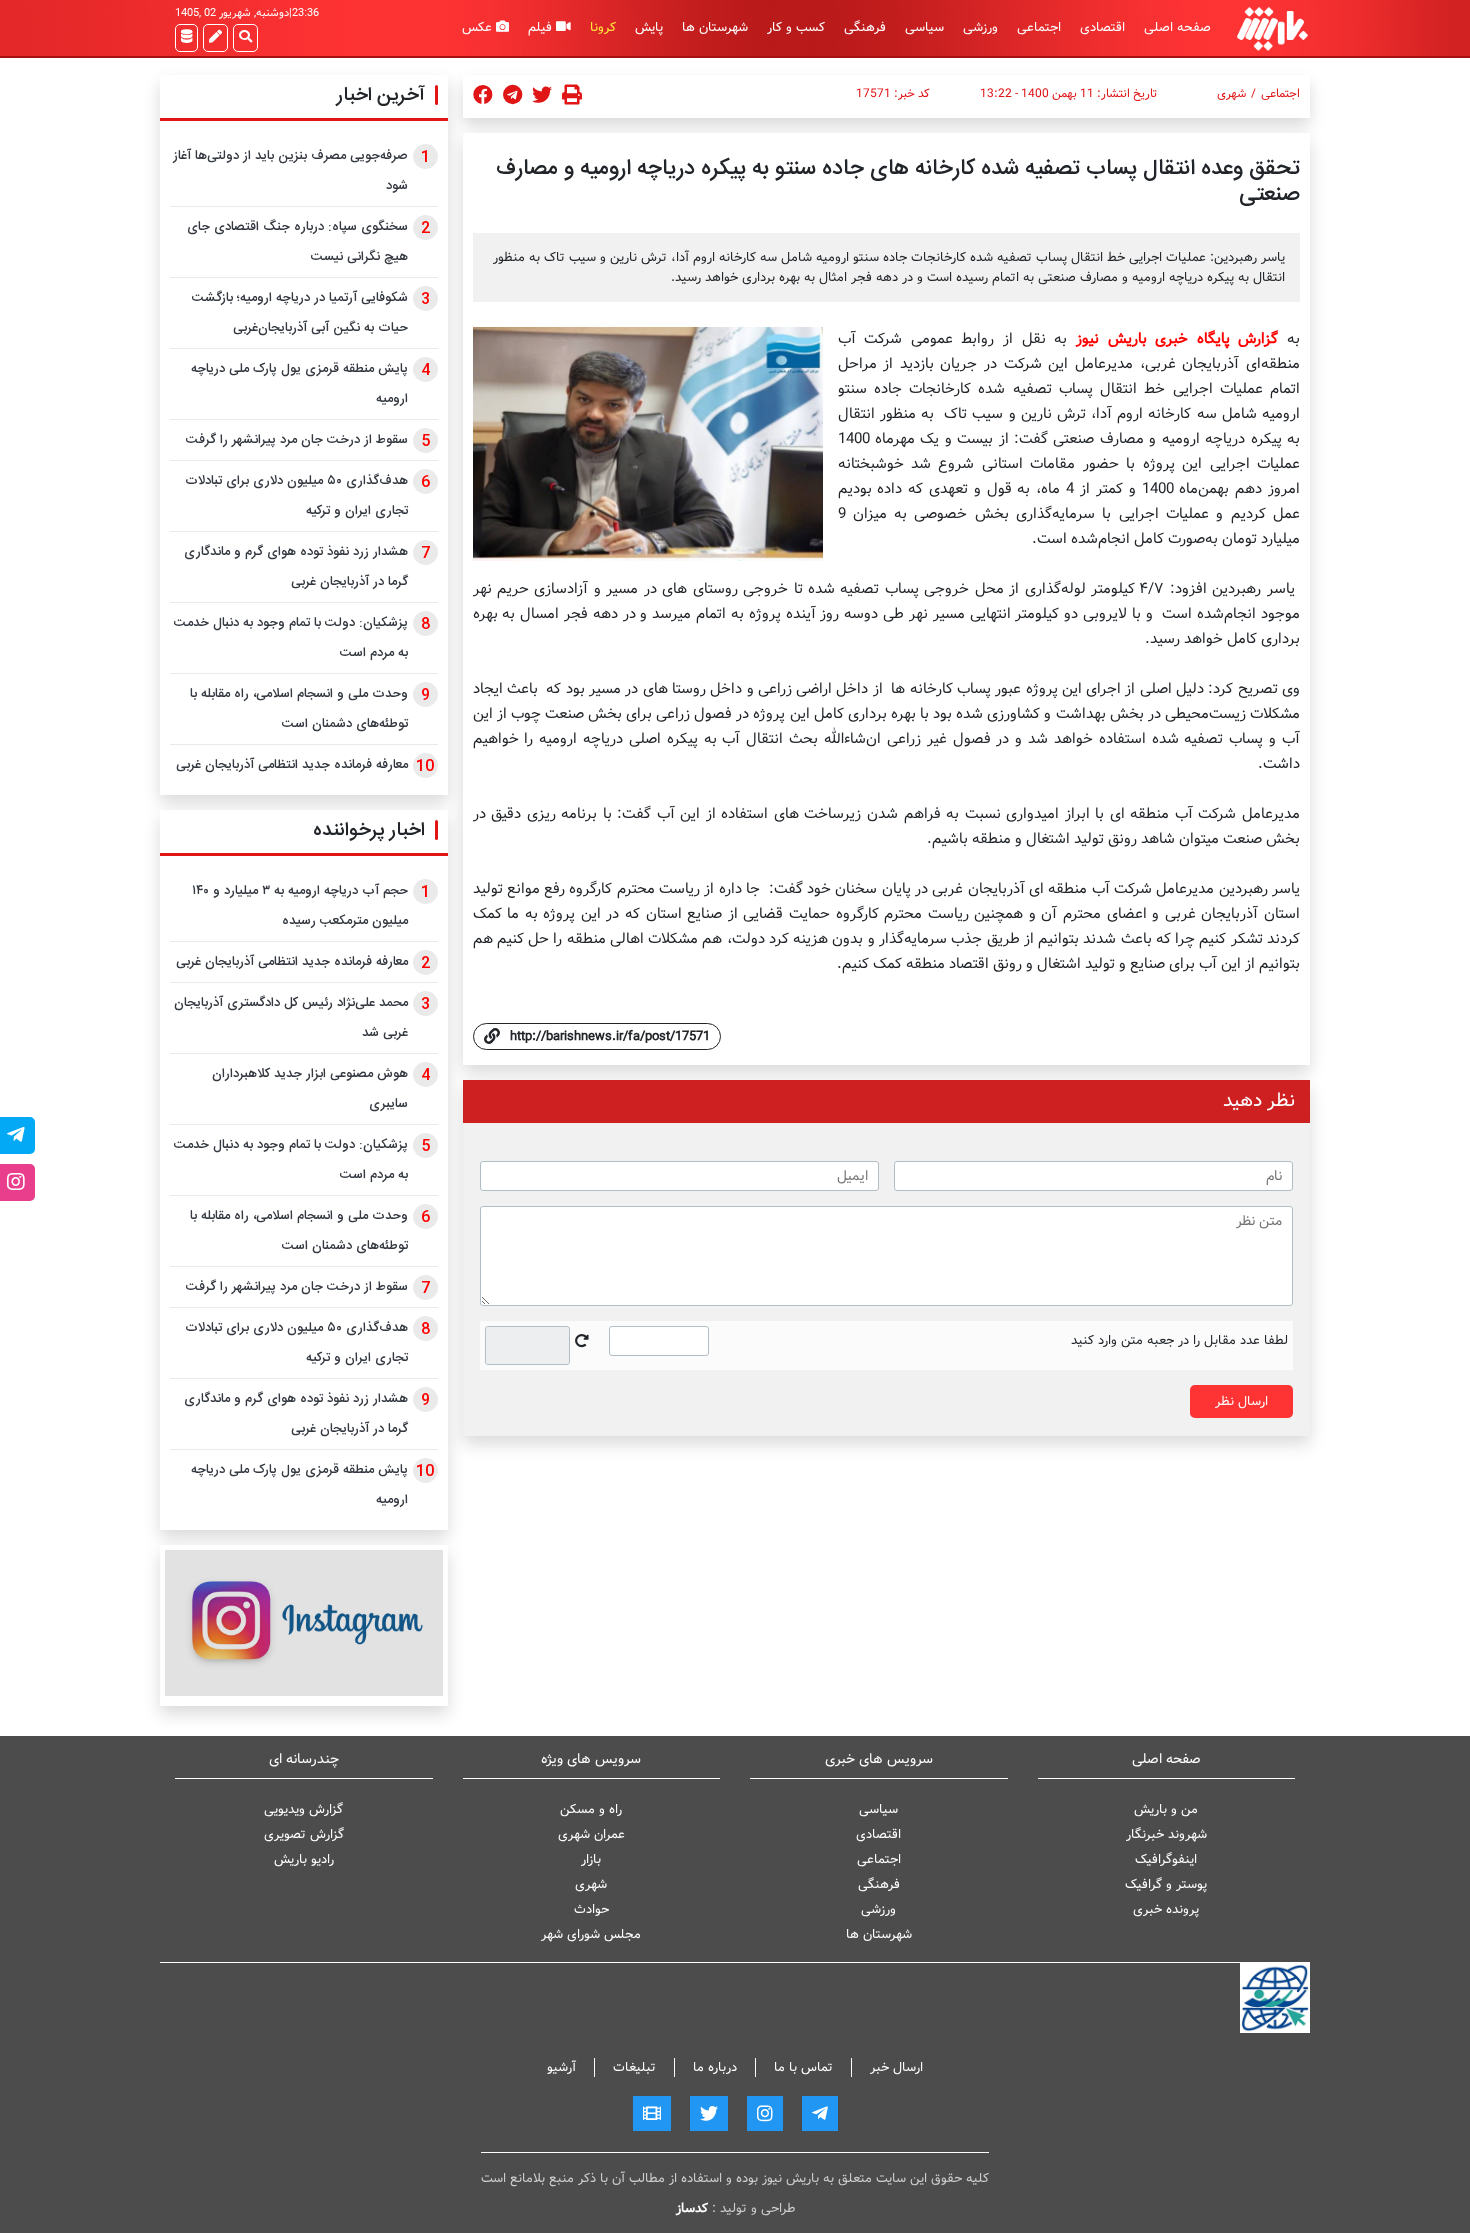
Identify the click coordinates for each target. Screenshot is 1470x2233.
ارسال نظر (1241, 1401)
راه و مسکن (591, 1809)
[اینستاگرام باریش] (304, 1622)
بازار (591, 1859)
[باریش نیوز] (1272, 28)
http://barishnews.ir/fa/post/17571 (610, 1036)
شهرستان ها (715, 27)
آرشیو (561, 2067)
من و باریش (1166, 1809)
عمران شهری (591, 1834)
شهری (1231, 94)
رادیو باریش (304, 1859)
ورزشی (980, 27)
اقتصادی (1102, 27)
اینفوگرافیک (1166, 1859)
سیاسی (924, 27)
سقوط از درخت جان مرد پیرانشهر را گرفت (297, 440)
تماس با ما (803, 2067)
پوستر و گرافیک (1166, 1884)
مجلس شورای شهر (591, 1934)
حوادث (591, 1909)
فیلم (542, 27)
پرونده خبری (1166, 1909)
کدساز (692, 2208)
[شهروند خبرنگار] (215, 38)
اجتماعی (1039, 27)
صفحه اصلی (1177, 27)
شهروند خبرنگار (1166, 1834)
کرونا (603, 27)
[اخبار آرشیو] (186, 38)
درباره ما (715, 2067)
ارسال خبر (896, 2067)
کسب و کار (796, 27)
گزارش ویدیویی (303, 1809)
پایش (649, 27)
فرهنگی (865, 27)
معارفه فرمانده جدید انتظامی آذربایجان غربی (292, 765)
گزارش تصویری (304, 1834)
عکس (479, 27)
